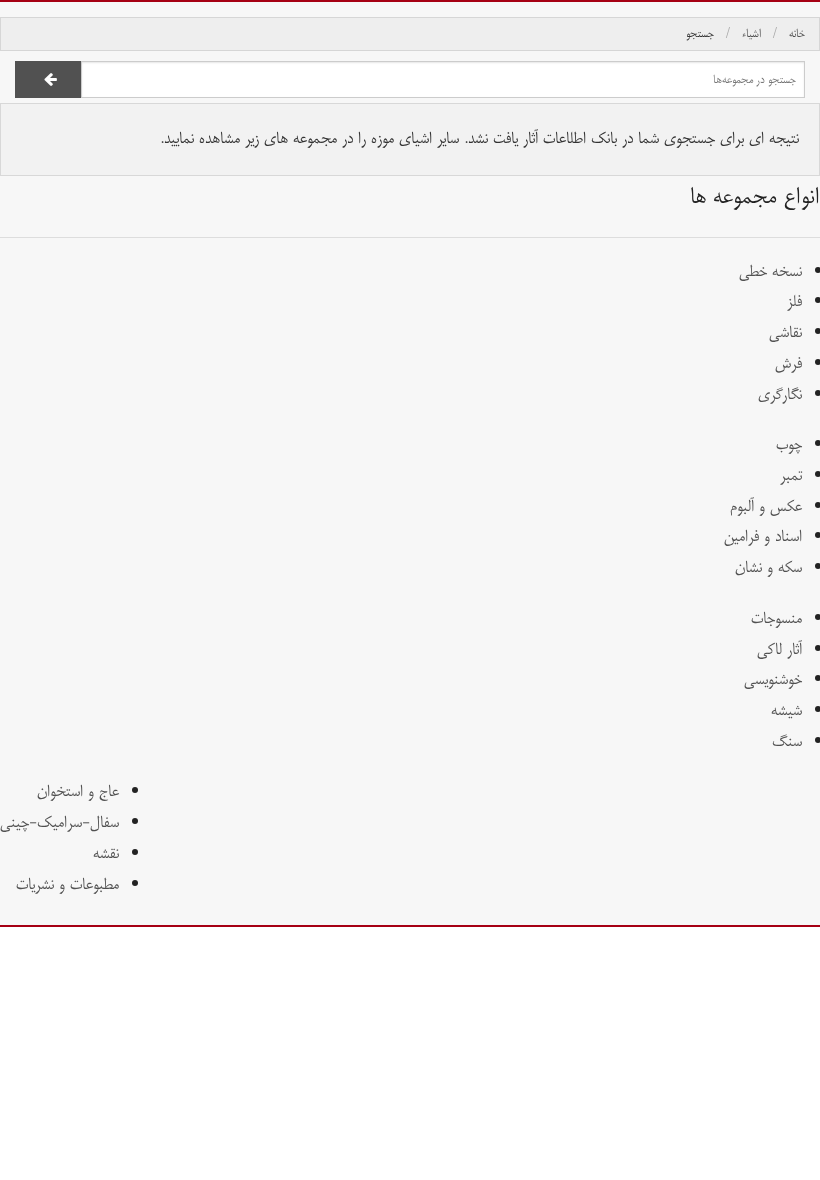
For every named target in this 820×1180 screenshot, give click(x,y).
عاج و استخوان (78, 791)
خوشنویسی (773, 679)
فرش (788, 363)
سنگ (787, 741)
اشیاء (751, 34)
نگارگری (780, 394)
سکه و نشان (768, 567)
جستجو (700, 34)
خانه (797, 34)
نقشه (106, 853)
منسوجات (776, 618)
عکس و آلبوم (766, 506)
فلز (794, 301)
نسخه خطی (770, 271)
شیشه (786, 710)
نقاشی (785, 332)
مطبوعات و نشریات (67, 884)
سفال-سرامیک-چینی (59, 822)
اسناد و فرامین (763, 536)
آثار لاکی (779, 649)
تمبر (791, 475)
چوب (789, 444)
